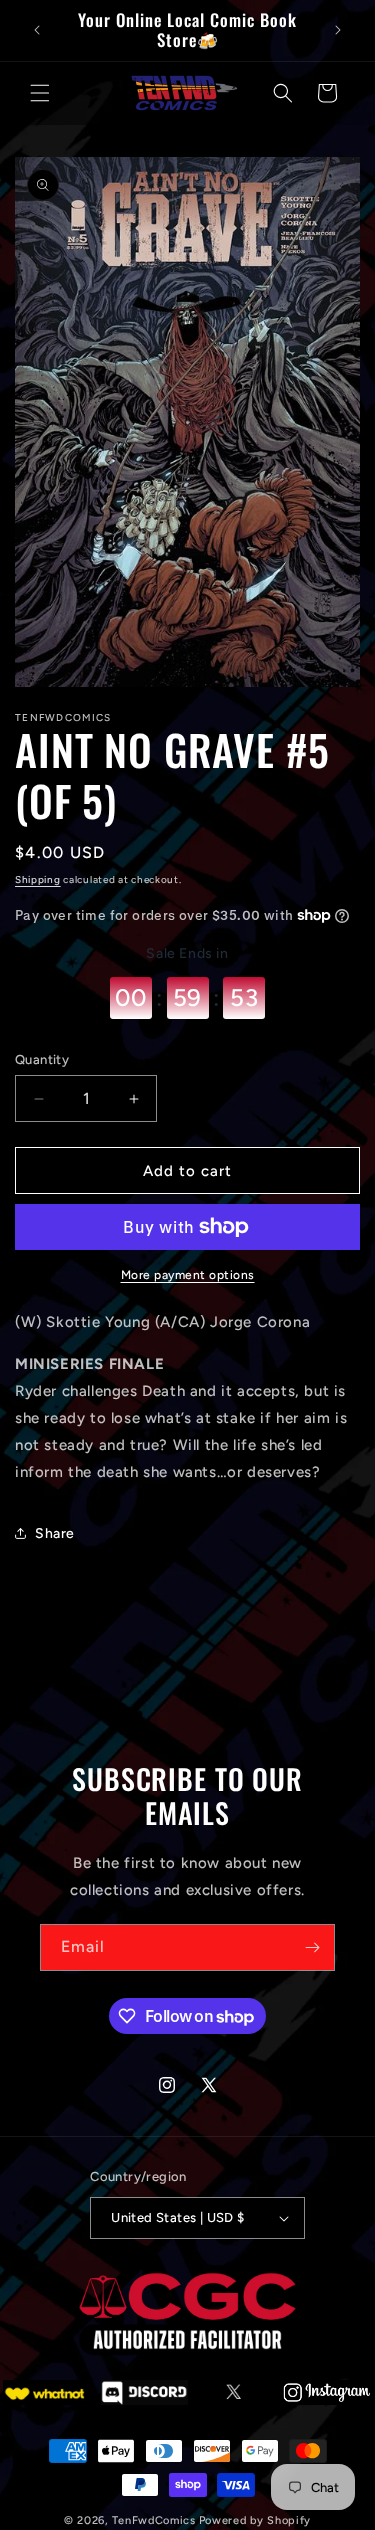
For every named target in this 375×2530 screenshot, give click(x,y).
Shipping (38, 879)
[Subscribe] (312, 1947)
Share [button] (55, 1533)
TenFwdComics (153, 2520)
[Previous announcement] (37, 30)
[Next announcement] (338, 30)
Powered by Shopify (255, 2520)
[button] (40, 93)
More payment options (188, 1275)
